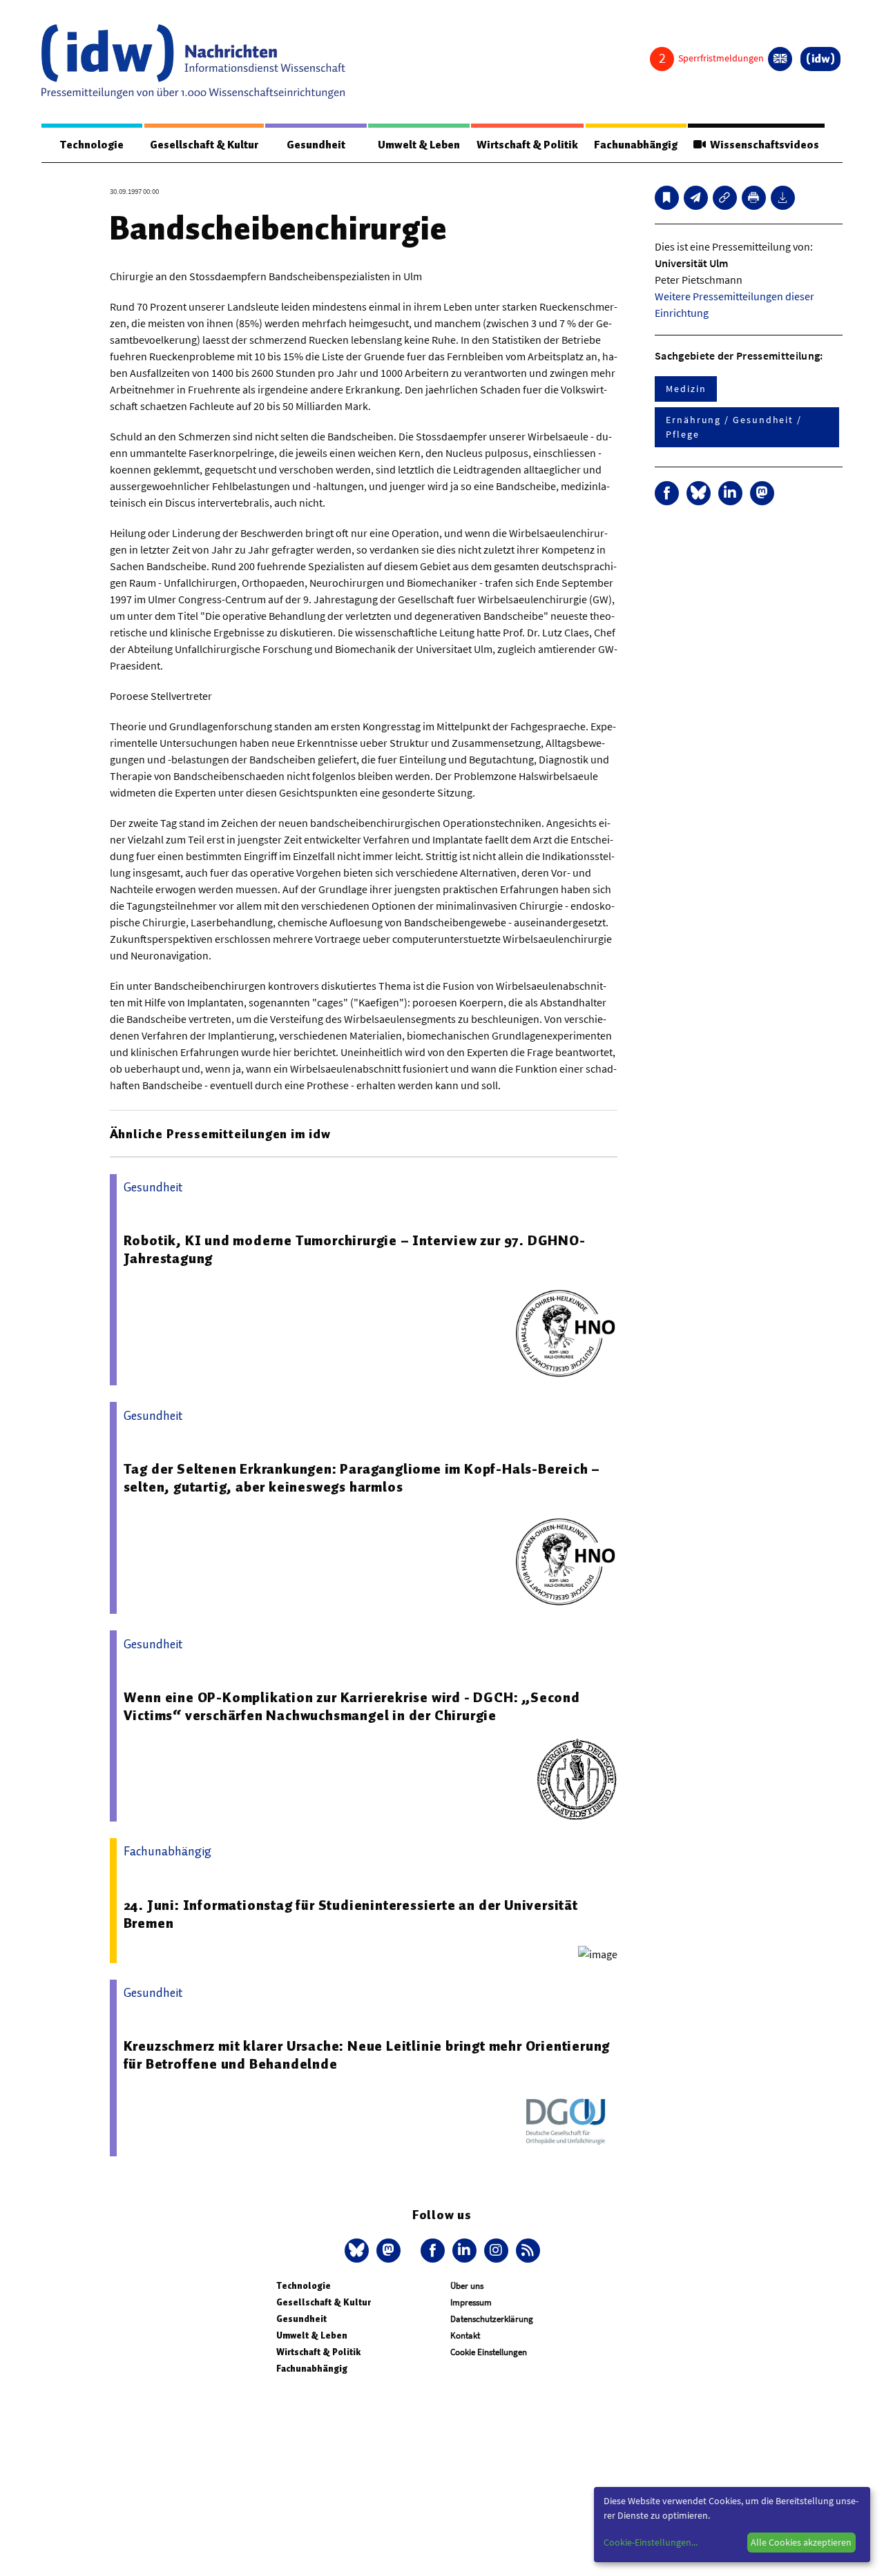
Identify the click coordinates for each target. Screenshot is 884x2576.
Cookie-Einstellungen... (651, 2542)
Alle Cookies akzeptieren (801, 2542)
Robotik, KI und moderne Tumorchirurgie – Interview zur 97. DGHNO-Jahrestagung (355, 1249)
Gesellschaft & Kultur (204, 145)
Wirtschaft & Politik (527, 145)
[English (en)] (780, 59)
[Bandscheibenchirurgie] (696, 198)
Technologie (92, 145)
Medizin (686, 389)
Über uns (467, 2286)
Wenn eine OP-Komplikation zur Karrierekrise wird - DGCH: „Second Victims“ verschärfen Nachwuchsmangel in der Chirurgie (352, 1706)
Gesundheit (316, 145)
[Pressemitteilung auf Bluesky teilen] (699, 493)
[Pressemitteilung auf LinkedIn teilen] (730, 493)
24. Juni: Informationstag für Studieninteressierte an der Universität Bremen (351, 1914)
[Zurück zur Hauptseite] (820, 59)
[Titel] (667, 198)
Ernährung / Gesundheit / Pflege (734, 427)
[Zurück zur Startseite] (193, 61)
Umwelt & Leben (419, 145)
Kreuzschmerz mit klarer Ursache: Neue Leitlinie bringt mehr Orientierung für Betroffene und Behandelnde (367, 2055)
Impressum (471, 2302)
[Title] (725, 198)
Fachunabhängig (636, 145)
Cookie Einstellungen (489, 2352)
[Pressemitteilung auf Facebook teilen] (667, 493)
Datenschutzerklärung (492, 2319)
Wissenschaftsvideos (762, 145)
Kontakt (465, 2335)
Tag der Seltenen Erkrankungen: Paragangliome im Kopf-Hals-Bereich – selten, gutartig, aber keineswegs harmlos (362, 1478)
